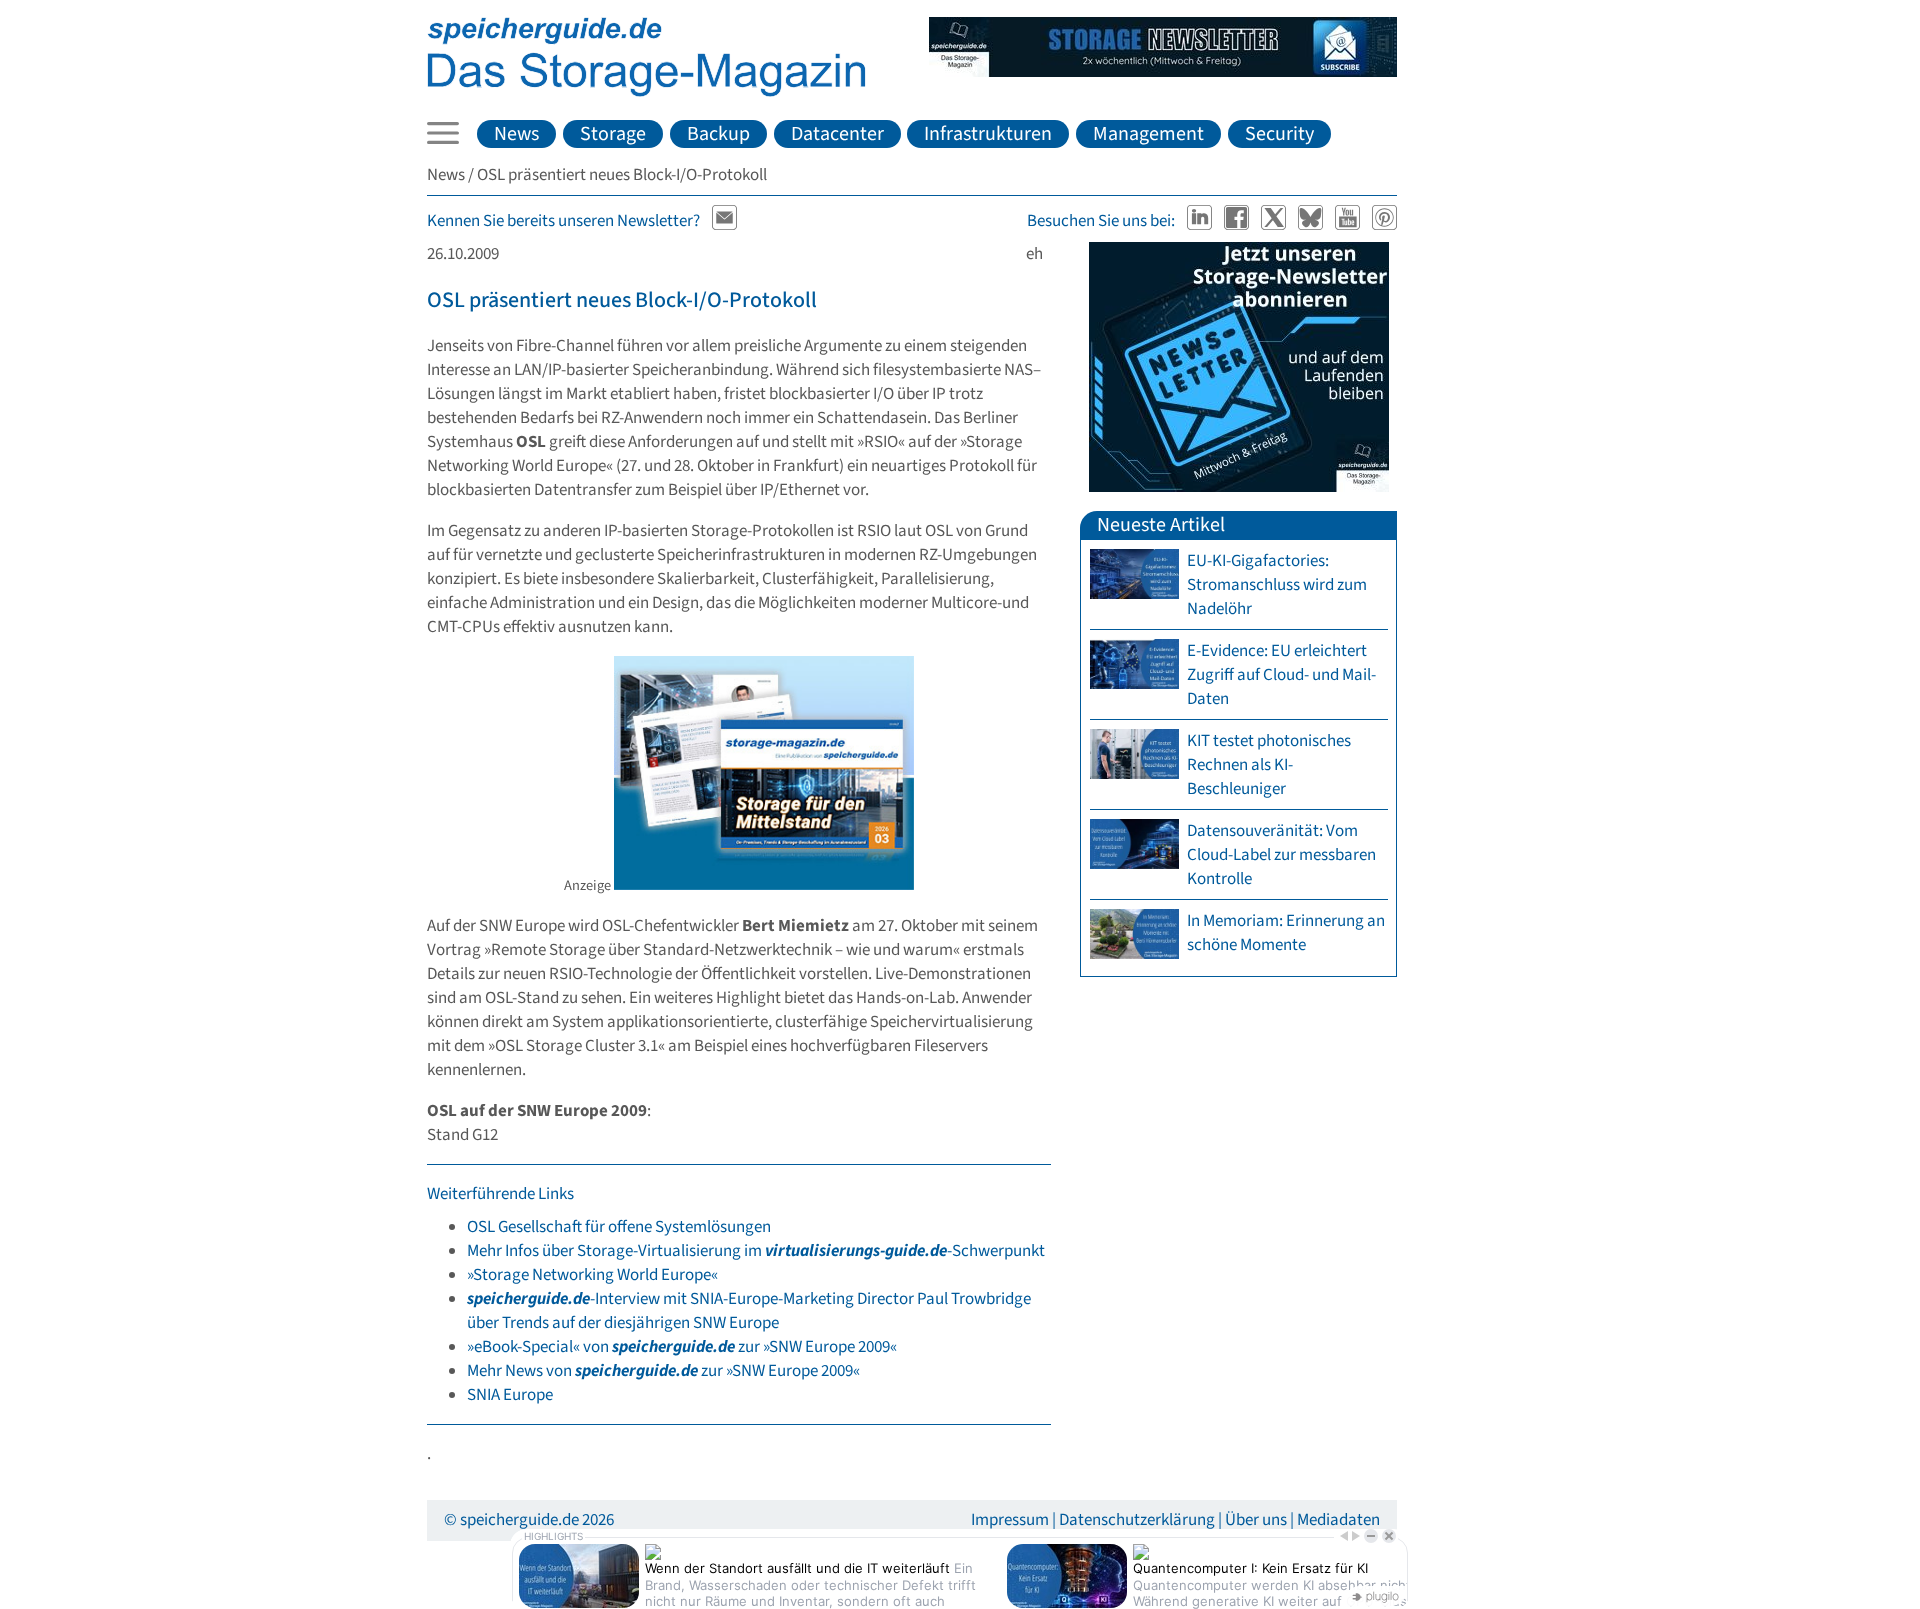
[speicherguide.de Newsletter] (725, 221)
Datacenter (837, 134)
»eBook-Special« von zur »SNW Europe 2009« (682, 1347)
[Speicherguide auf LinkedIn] (1201, 221)
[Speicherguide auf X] (1275, 221)
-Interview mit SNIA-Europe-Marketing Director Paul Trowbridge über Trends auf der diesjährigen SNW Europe (749, 1311)
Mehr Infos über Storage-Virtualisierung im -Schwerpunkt (756, 1251)
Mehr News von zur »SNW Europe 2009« (663, 1371)
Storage (613, 134)
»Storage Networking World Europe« (592, 1275)
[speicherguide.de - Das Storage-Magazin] (646, 92)
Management (1148, 134)
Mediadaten (1338, 1520)
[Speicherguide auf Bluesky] (1312, 221)
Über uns (1256, 1520)
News (516, 134)
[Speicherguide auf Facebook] (1238, 221)
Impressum (1010, 1520)
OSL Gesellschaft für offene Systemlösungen (619, 1227)
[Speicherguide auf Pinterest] (1385, 221)
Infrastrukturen (988, 134)
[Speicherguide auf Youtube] (1349, 221)
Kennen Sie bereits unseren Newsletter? (563, 221)
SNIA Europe (510, 1395)
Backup (718, 134)
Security (1279, 134)
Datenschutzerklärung (1137, 1520)
